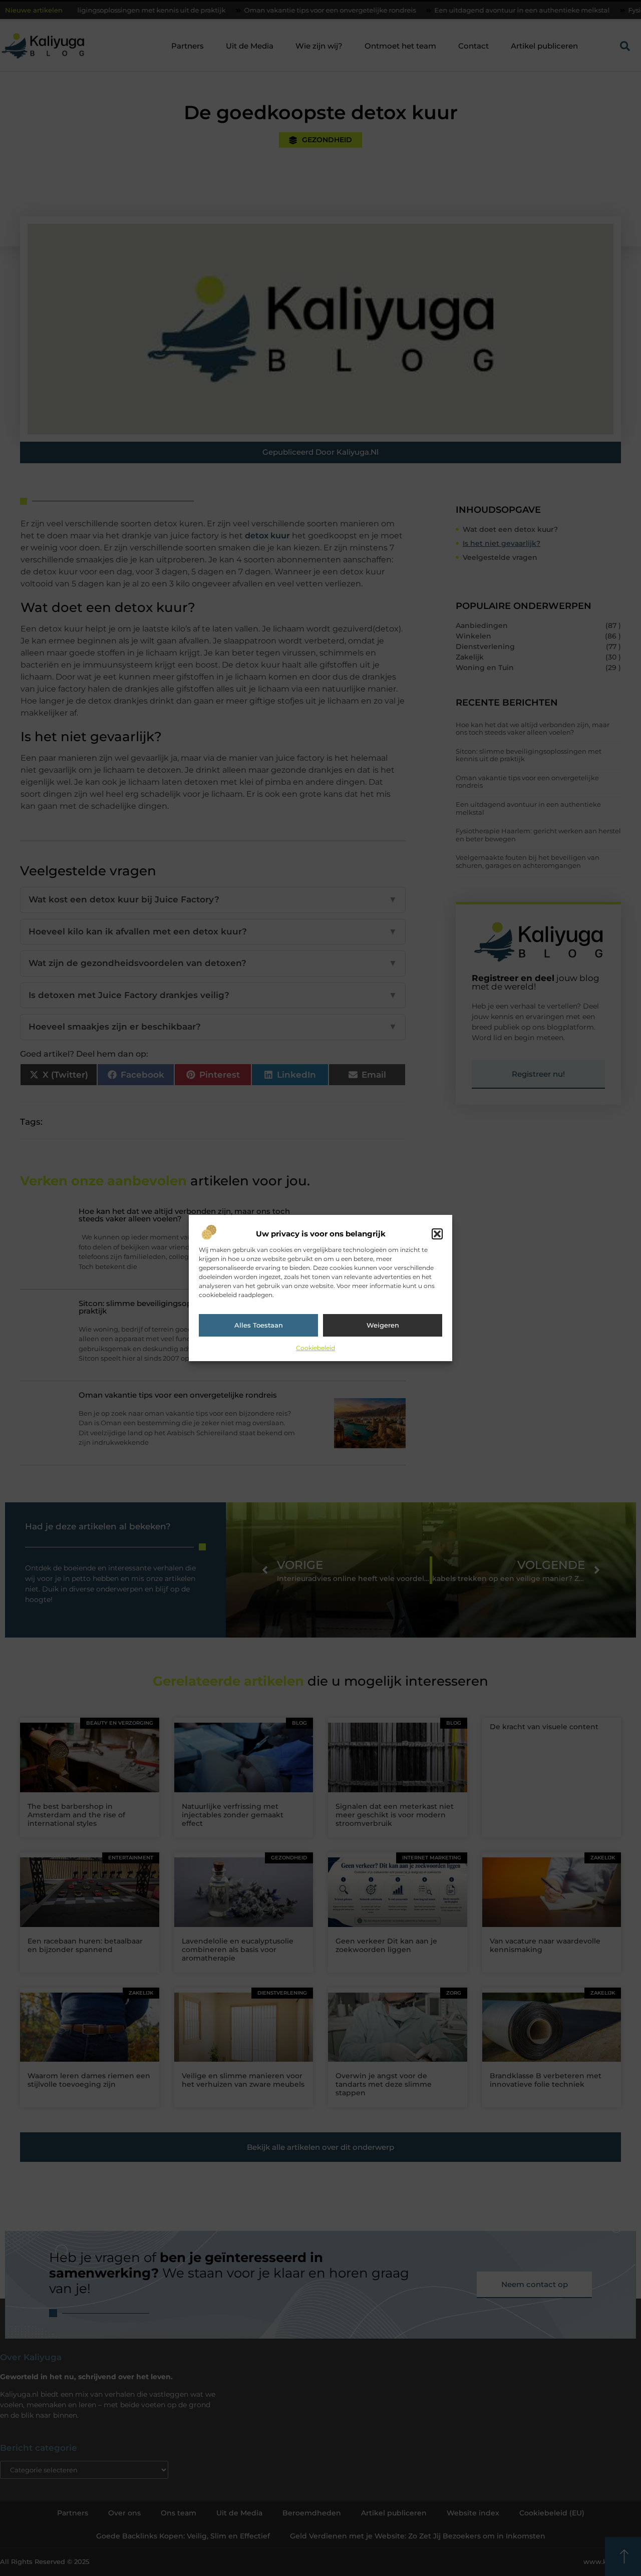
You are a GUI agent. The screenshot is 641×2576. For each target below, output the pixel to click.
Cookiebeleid (315, 1348)
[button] (437, 1234)
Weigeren (383, 1325)
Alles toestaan (259, 1325)
